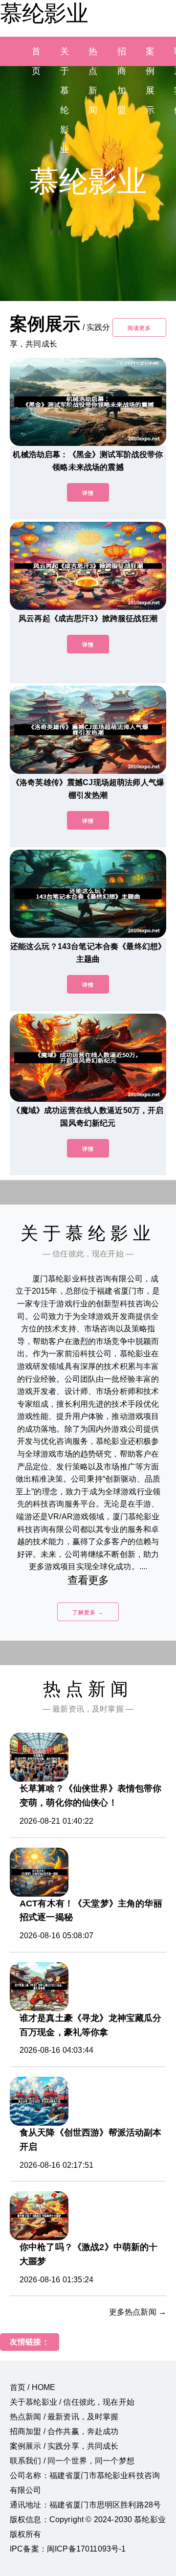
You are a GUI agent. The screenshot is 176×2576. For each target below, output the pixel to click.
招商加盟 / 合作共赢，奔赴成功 (64, 2431)
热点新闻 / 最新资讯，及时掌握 (64, 2417)
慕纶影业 (44, 13)
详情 (88, 493)
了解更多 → (88, 1612)
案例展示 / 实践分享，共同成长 (64, 2446)
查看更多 (88, 1580)
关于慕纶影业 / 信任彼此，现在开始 (72, 2402)
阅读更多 (139, 328)
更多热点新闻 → (138, 2312)
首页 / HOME (33, 2387)
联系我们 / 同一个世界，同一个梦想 (72, 2461)
